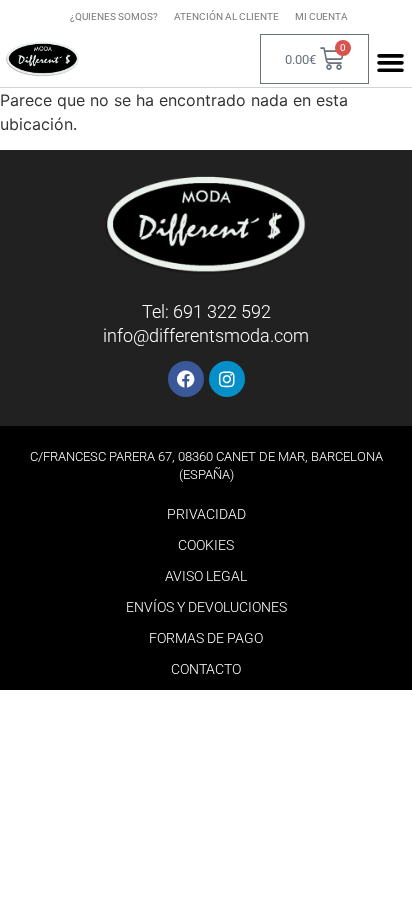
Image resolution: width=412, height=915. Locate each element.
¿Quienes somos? (114, 16)
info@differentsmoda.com (206, 335)
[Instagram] (227, 379)
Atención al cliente (226, 16)
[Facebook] (186, 379)
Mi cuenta (321, 16)
